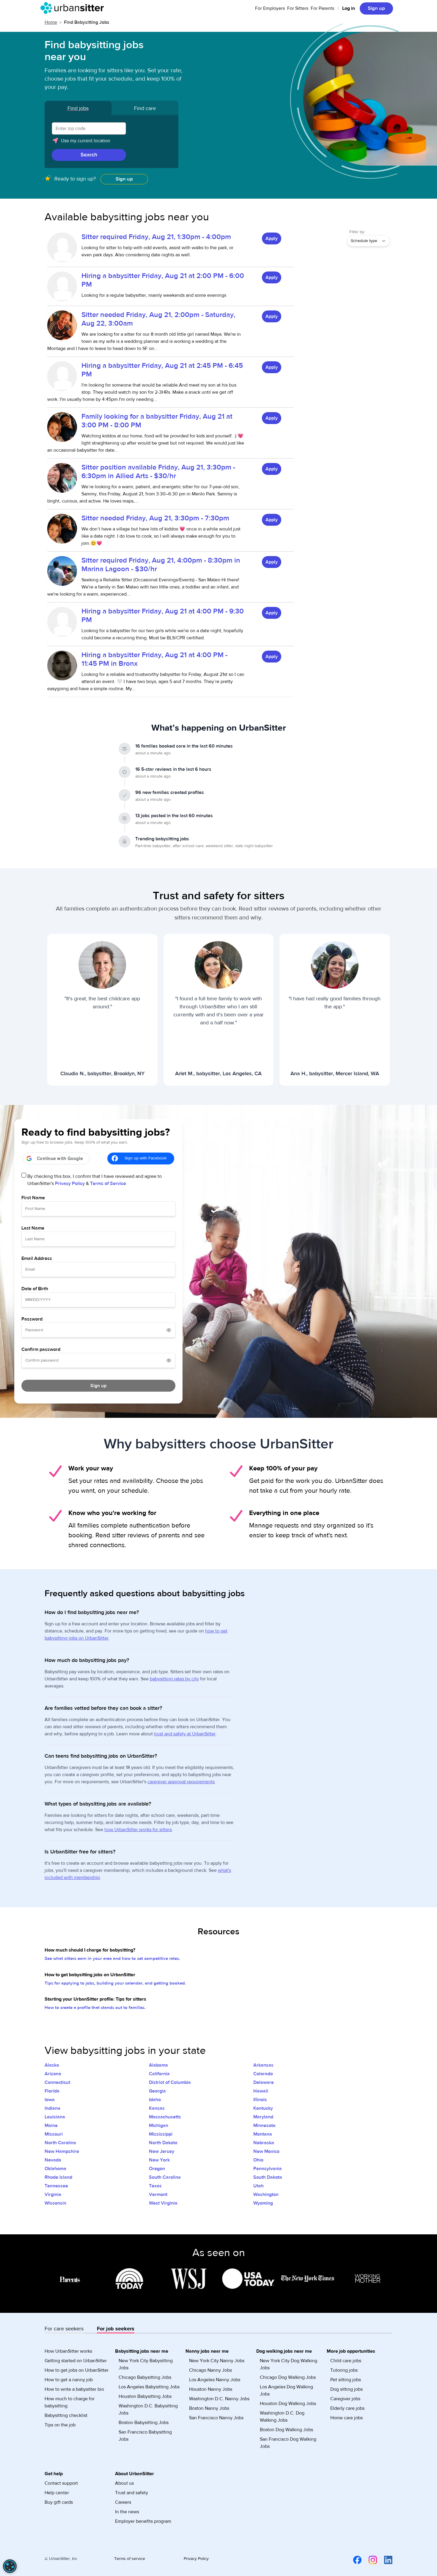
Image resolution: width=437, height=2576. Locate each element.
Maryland (263, 2117)
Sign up (376, 8)
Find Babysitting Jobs (87, 22)
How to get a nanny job (69, 2380)
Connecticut (57, 2082)
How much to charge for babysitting (70, 2402)
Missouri (54, 2134)
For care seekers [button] (64, 2329)
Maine (51, 2126)
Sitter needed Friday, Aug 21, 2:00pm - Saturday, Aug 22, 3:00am (158, 319)
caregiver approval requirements (181, 1782)
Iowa (50, 2100)
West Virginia (163, 2203)
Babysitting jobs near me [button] (142, 2351)
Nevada (53, 2160)
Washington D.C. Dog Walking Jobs (282, 2417)
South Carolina (165, 2177)
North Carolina (60, 2143)
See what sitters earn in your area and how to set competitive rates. (112, 1959)
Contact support (61, 2483)
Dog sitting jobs (346, 2389)
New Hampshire (62, 2151)
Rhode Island (58, 2177)
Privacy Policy (70, 1183)
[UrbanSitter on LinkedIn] (385, 2560)
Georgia (157, 2091)
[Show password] (169, 1330)
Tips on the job (60, 2425)
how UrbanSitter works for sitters (138, 1830)
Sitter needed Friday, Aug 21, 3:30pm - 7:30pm (155, 518)
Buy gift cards (59, 2502)
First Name (33, 1198)
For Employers (270, 8)
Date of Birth (35, 1289)
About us (124, 2483)
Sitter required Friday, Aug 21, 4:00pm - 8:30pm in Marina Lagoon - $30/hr (161, 565)
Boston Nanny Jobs (209, 2408)
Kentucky (263, 2108)
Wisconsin (55, 2203)
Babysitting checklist (66, 2415)
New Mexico (266, 2151)
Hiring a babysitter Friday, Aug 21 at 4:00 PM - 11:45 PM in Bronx (154, 659)
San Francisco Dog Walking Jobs (288, 2443)
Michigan (159, 2126)
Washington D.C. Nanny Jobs (219, 2399)
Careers (123, 2502)
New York (159, 2160)
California (159, 2074)
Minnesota (264, 2126)
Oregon (157, 2169)
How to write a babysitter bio (74, 2389)
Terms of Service (108, 1183)
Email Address (37, 1258)
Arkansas (263, 2065)
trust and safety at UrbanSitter (185, 1734)
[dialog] (10, 2566)
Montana (263, 2134)
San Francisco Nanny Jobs (216, 2418)
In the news (127, 2512)
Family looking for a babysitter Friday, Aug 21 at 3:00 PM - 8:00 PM (157, 421)
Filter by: (357, 232)
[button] (111, 143)
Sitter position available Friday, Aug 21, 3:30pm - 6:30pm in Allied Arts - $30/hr (158, 472)
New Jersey (162, 2151)
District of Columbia (170, 2082)
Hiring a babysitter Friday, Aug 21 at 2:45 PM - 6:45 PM (162, 370)
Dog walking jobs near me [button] (284, 2351)
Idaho (155, 2100)
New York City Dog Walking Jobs (289, 2364)
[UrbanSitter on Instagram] (369, 2560)
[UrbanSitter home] (74, 8)
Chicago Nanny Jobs (210, 2370)
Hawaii (261, 2091)
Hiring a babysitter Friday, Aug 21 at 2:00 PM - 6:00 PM (163, 280)
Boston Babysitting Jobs (144, 2423)
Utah (258, 2186)
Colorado (263, 2074)
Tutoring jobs (344, 2370)
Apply (272, 238)
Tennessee (56, 2186)
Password (32, 1319)
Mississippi (161, 2134)
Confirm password (41, 1349)
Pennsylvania (268, 2169)
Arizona (53, 2074)
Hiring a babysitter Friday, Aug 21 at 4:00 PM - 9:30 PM (163, 616)
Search (89, 155)
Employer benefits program (143, 2521)
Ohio (258, 2160)
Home (51, 22)
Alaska (52, 2065)
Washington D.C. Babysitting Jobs (148, 2409)
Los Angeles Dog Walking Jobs (286, 2390)
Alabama (158, 2065)
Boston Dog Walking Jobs (286, 2430)
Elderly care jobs (347, 2408)
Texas (155, 2186)
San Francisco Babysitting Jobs (145, 2436)
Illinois (260, 2100)
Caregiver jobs (345, 2399)
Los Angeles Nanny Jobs (215, 2380)
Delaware (264, 2082)
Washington (266, 2194)
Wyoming (263, 2203)
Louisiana (55, 2117)
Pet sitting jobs (346, 2380)
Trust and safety (132, 2493)
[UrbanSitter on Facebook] (354, 2560)
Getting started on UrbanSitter (76, 2361)
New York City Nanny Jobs (217, 2361)
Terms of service (130, 2559)
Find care (145, 108)
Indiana (52, 2108)
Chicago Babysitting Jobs (145, 2377)
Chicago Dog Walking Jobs (288, 2377)
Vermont (158, 2194)
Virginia (53, 2194)
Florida (52, 2091)
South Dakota (268, 2177)
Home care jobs (346, 2418)
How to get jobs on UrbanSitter (77, 2370)
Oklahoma (55, 2169)
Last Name (33, 1228)
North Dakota (163, 2143)
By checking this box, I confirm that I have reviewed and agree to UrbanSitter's (95, 1180)
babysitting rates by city (174, 1679)
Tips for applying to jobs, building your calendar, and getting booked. (115, 1983)
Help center (57, 2493)
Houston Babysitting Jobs (145, 2396)
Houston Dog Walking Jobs (288, 2404)
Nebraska (264, 2143)
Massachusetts (165, 2117)
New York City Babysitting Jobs (146, 2364)
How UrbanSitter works (68, 2351)
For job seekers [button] (116, 2329)
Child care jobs (346, 2361)
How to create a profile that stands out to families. (95, 2008)
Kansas (157, 2108)
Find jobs (78, 108)
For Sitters (298, 8)
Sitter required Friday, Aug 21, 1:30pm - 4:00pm (156, 237)
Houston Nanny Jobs (211, 2389)
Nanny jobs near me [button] (207, 2351)
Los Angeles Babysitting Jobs (149, 2387)
